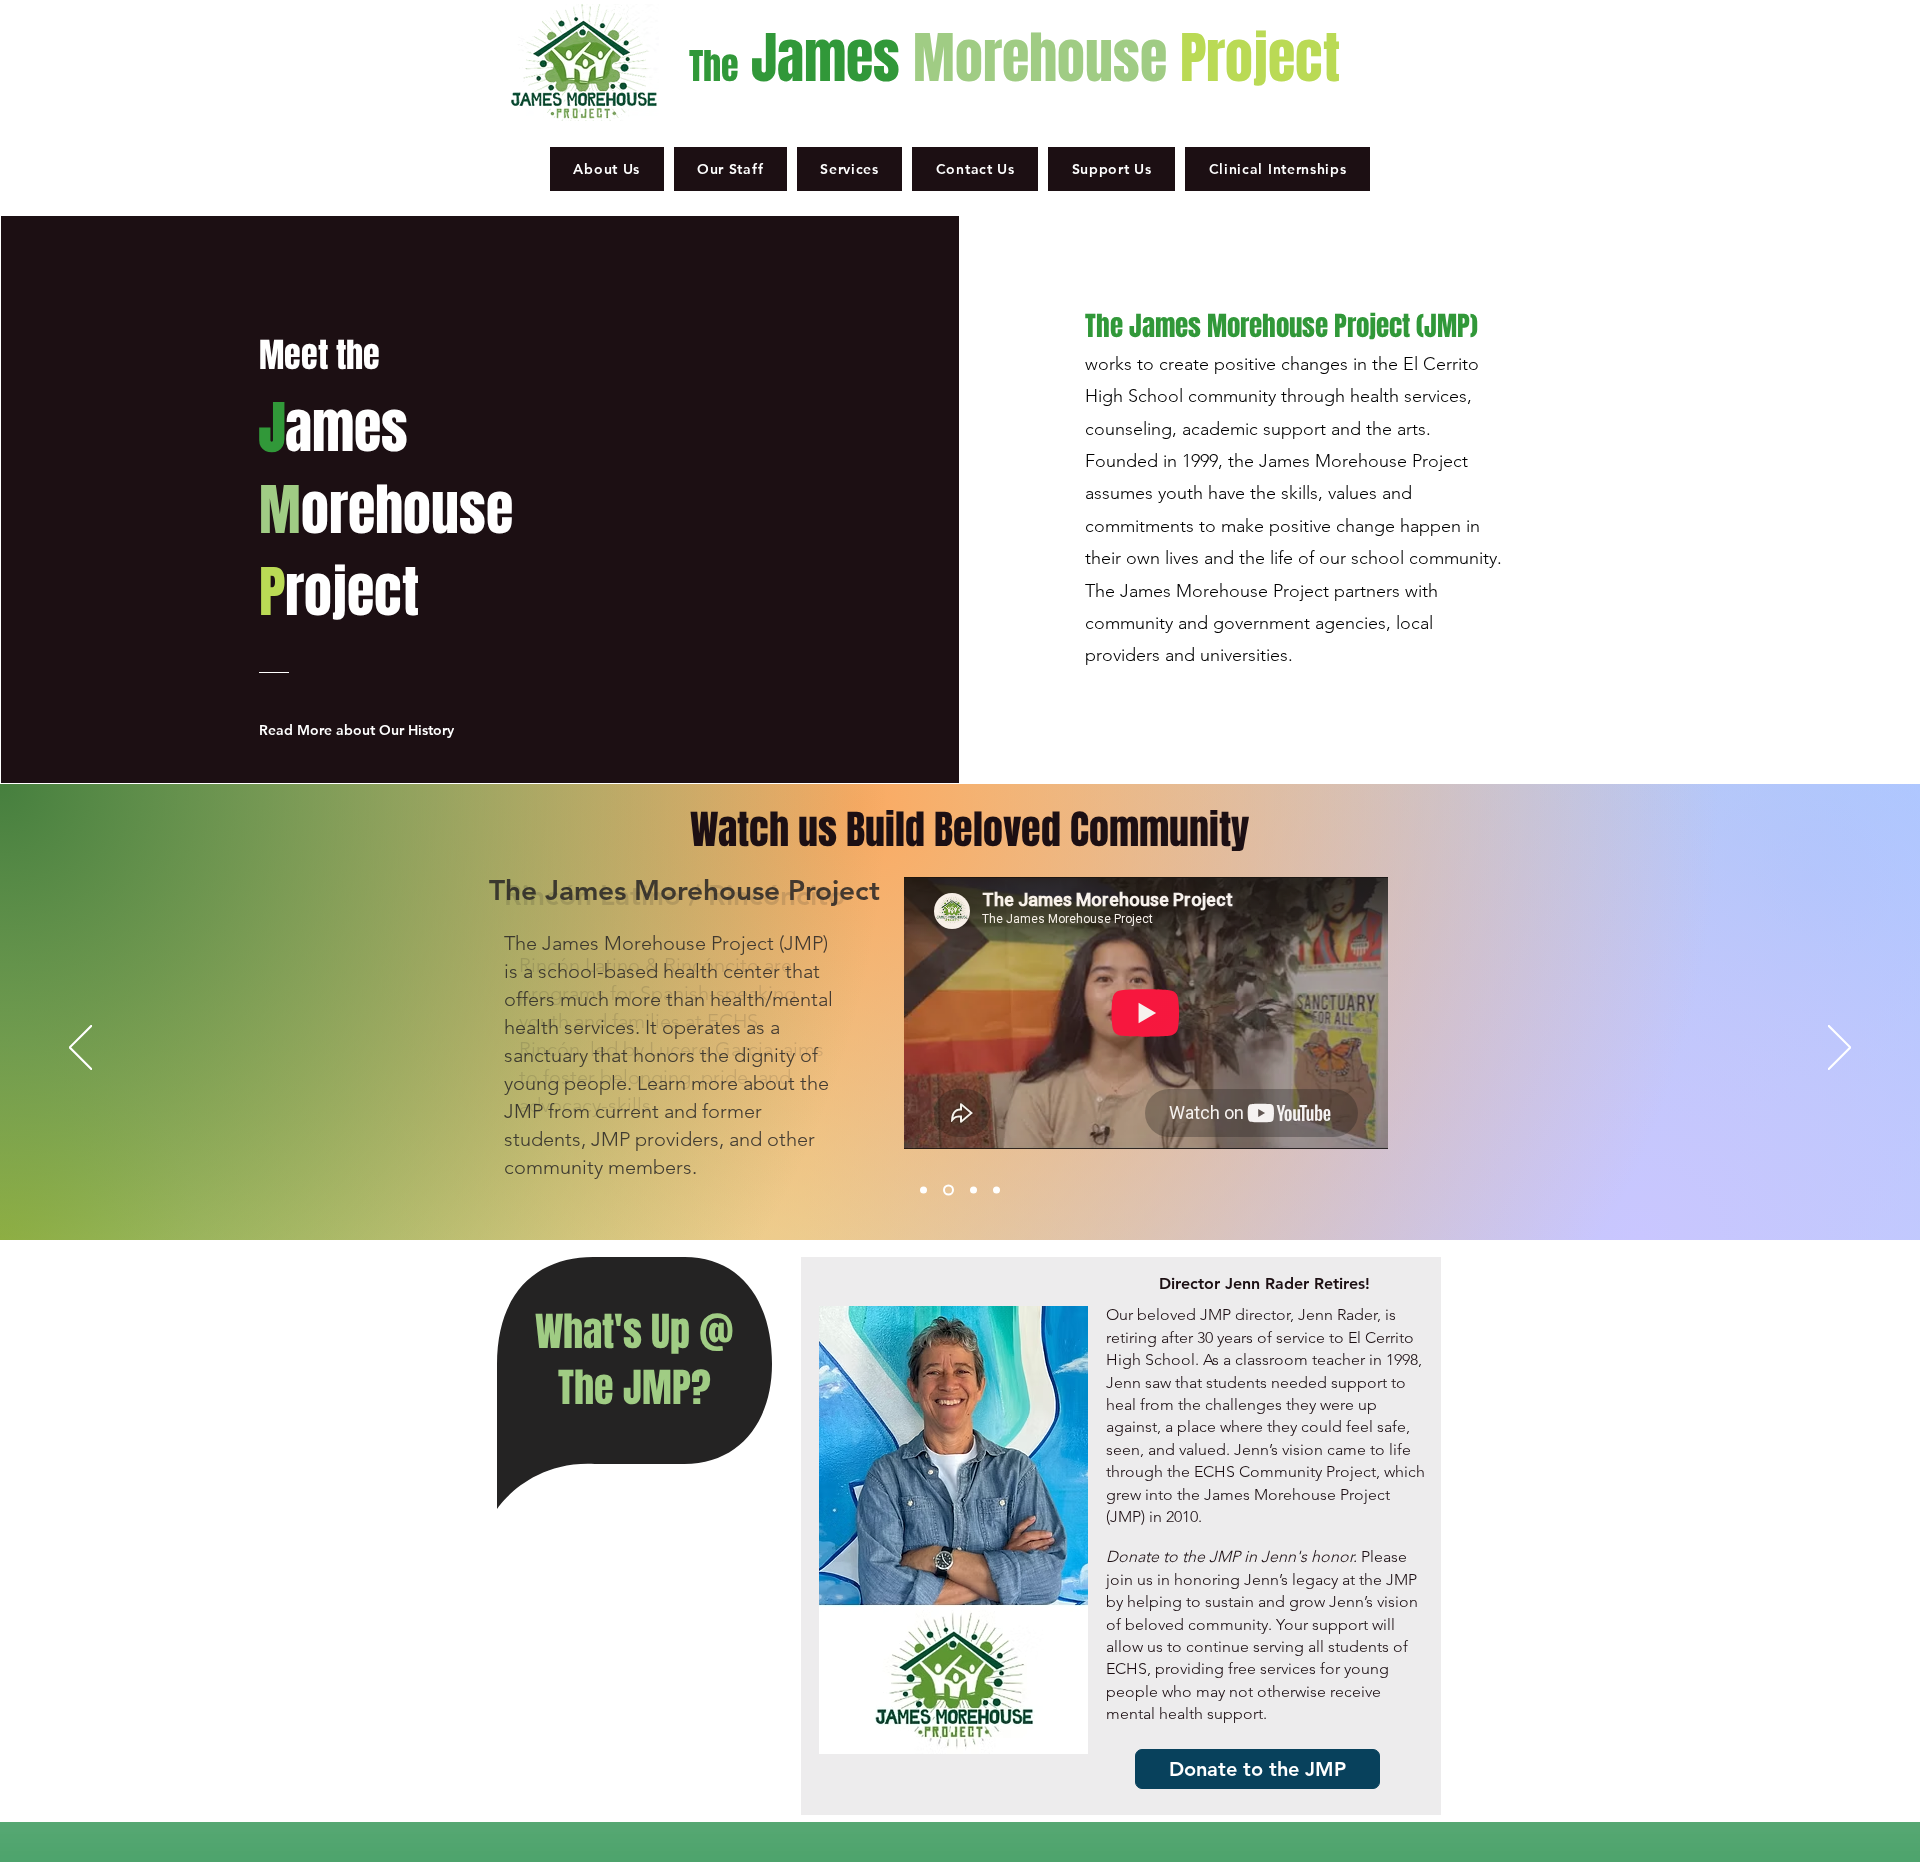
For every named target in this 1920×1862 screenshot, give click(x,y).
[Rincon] (948, 1190)
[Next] (1839, 1049)
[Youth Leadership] (996, 1190)
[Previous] (80, 1049)
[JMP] (923, 1190)
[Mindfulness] (973, 1190)
